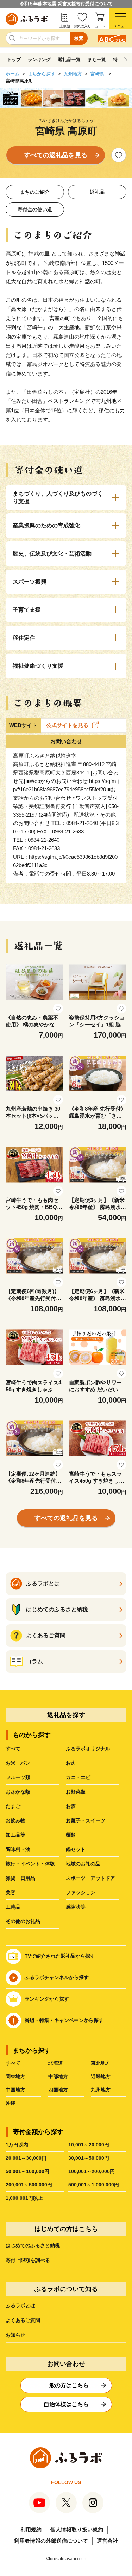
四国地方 (58, 2090)
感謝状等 (76, 1907)
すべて (13, 1749)
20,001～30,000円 (26, 2158)
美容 (11, 1892)
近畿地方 (101, 2076)
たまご (13, 1806)
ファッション (81, 1892)
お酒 (71, 1806)
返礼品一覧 (69, 59)
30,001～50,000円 (89, 2158)
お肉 (71, 1763)
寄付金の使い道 (35, 209)
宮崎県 (97, 74)
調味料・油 (18, 1849)
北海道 (56, 2063)
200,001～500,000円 (29, 2185)
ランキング (39, 59)
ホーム (12, 74)
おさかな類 (18, 1792)
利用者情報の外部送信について (51, 2541)
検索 (79, 38)
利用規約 (31, 2530)
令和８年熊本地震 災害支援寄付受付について (66, 4)
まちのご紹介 (35, 192)
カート (100, 26)
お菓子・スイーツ (86, 1820)
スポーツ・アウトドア (90, 1878)
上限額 (65, 26)
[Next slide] (125, 60)
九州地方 (73, 74)
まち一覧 (97, 59)
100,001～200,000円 (92, 2171)
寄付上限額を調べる (28, 2260)
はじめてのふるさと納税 (33, 2245)
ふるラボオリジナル (88, 1749)
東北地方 (101, 2063)
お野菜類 (76, 1792)
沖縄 (11, 2103)
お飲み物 (15, 1820)
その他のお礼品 (23, 1921)
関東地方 (15, 2076)
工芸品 (13, 1907)
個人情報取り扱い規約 (77, 2530)
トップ (14, 59)
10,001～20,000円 (89, 2145)
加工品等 (15, 1835)
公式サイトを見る (67, 725)
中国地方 (15, 2090)
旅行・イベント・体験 (30, 1864)
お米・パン (18, 1763)
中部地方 (58, 2076)
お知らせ (15, 2335)
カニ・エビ (78, 1777)
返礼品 (97, 192)
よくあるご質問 (23, 2320)
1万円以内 (17, 2145)
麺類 (71, 1835)
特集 (118, 59)
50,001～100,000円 (27, 2171)
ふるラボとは (20, 2305)
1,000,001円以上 (24, 2198)
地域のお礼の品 (83, 1864)
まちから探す (42, 74)
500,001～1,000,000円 (94, 2185)
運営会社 (107, 2541)
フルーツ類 (18, 1777)
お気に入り (82, 26)
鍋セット (76, 1849)
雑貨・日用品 (20, 1878)
